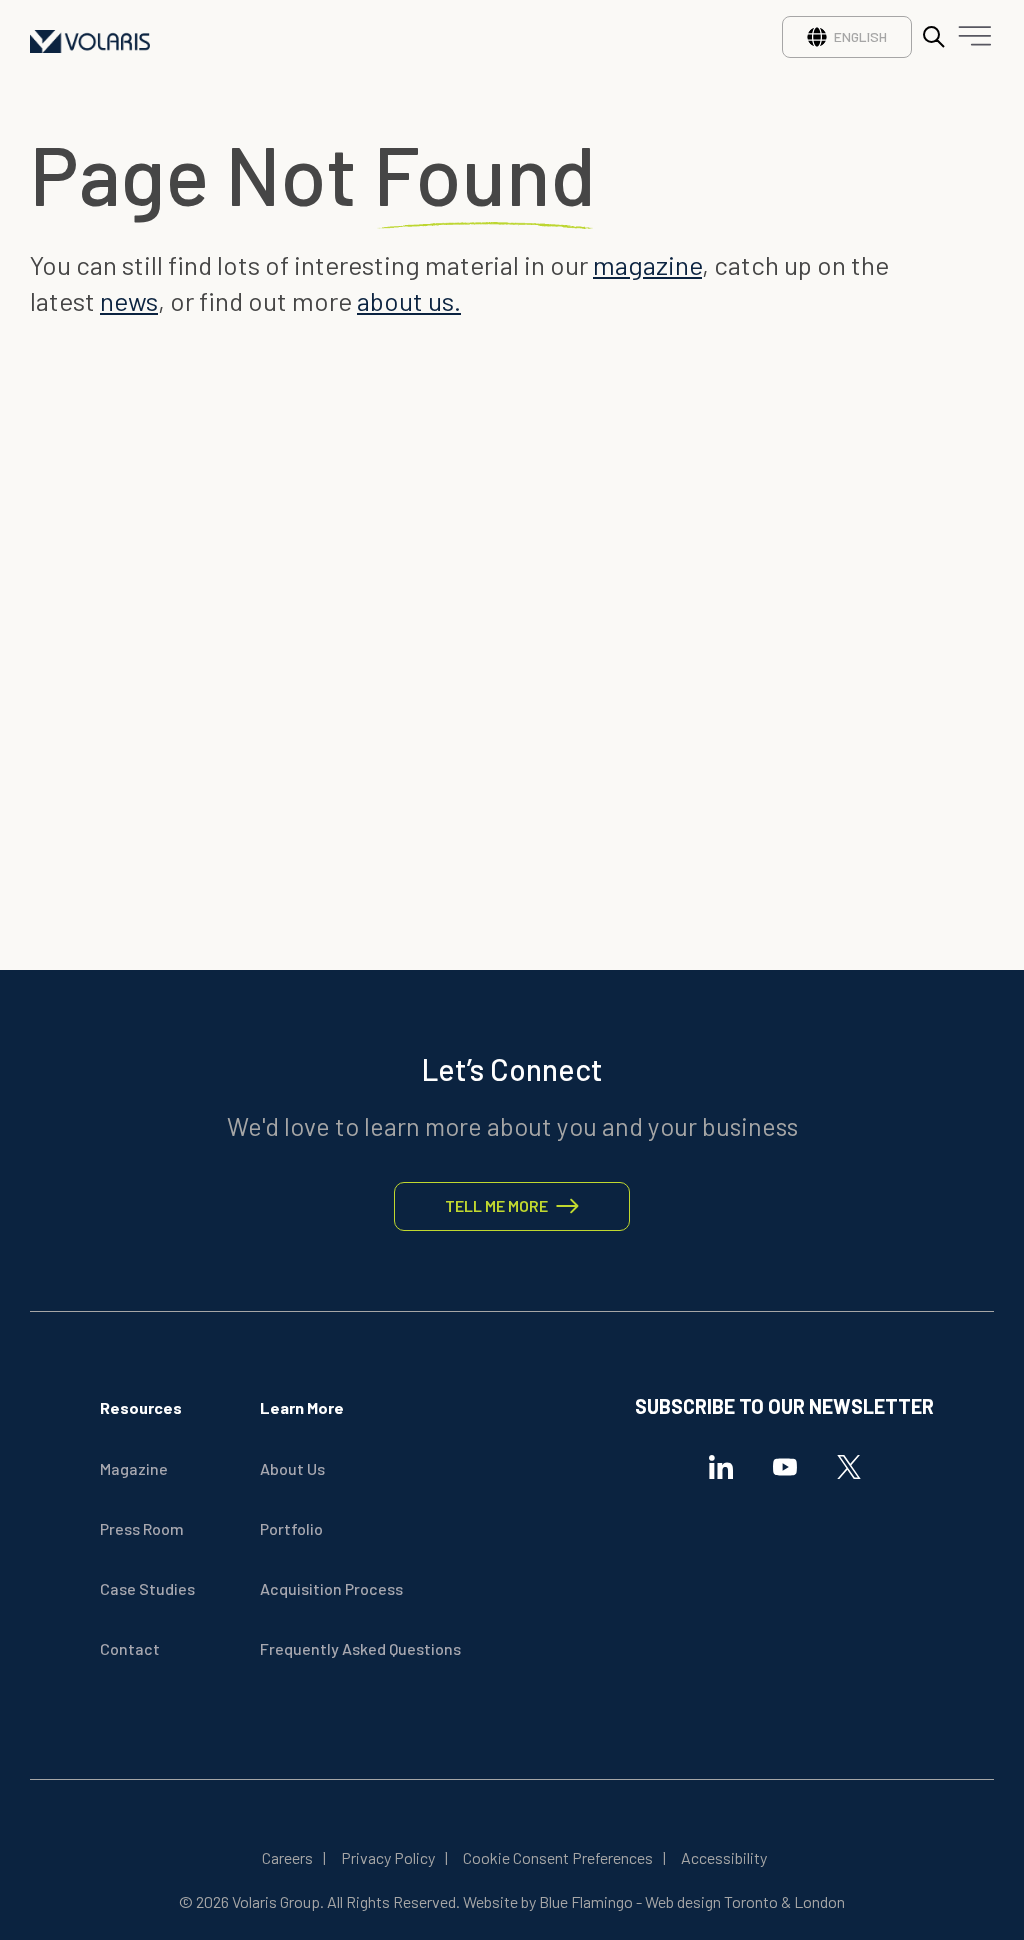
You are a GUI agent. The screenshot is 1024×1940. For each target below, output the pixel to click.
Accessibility (724, 1857)
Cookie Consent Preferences (558, 1857)
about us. (409, 300)
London (818, 1901)
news (129, 300)
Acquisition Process (331, 1588)
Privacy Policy (388, 1857)
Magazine (134, 1468)
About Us (292, 1468)
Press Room (142, 1528)
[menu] (970, 41)
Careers (287, 1857)
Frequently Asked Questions (360, 1648)
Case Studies (147, 1588)
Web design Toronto (711, 1901)
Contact (130, 1648)
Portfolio (291, 1528)
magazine (647, 264)
